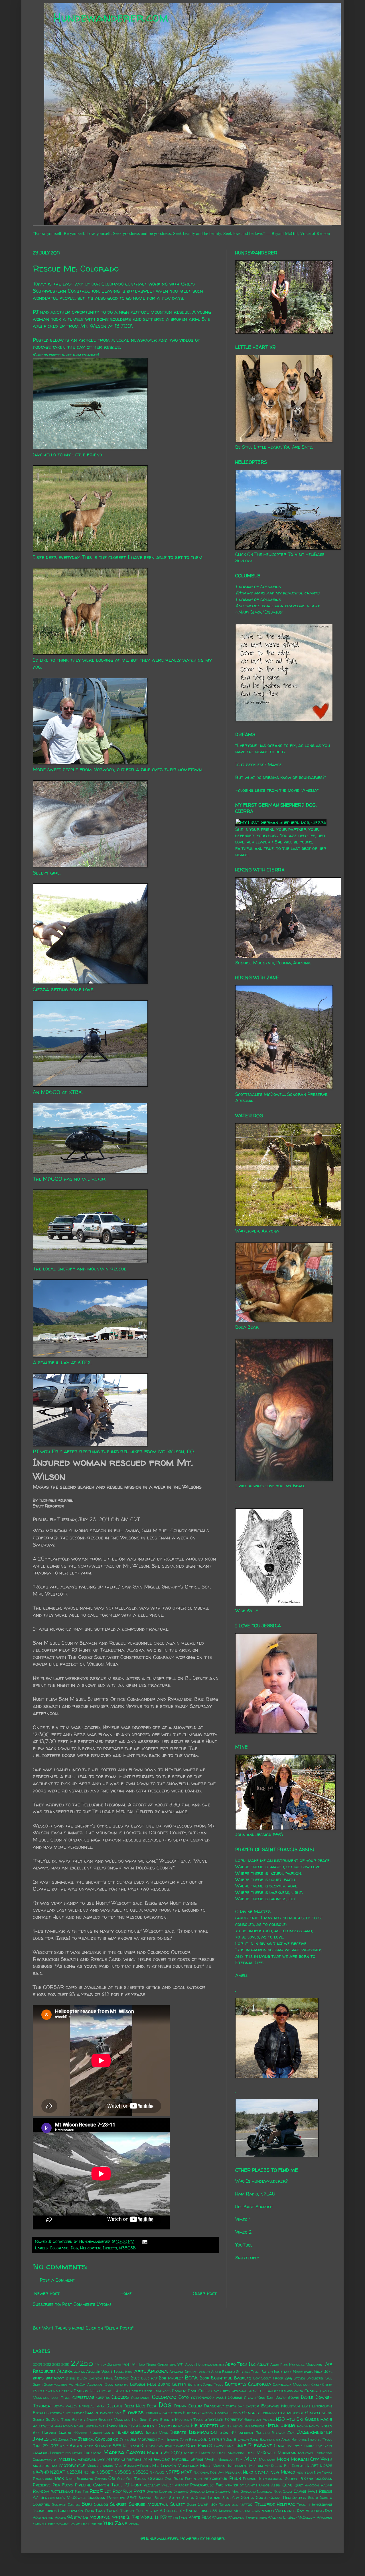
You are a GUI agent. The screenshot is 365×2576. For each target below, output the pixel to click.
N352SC (140, 2472)
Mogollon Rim (230, 2459)
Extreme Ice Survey (67, 2413)
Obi (112, 2478)
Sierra (188, 2498)
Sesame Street (168, 2498)
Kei (144, 2446)
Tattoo (246, 2504)
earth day (235, 2406)
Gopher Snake (85, 2420)
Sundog (101, 2504)
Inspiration (203, 2432)
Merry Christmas (124, 2459)
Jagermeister (315, 2432)
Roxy (117, 2491)
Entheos (41, 2413)
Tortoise (128, 2511)
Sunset (178, 2504)
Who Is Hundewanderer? (261, 2181)
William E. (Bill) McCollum (292, 2517)
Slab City (231, 2498)
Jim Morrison (143, 2439)
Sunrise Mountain (149, 2504)
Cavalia (179, 2391)
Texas (302, 2505)
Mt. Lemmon (164, 2466)
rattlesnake (62, 2491)
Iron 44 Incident (236, 2433)
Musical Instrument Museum (238, 2466)
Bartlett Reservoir (293, 2371)
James (41, 2439)
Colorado (59, 2248)
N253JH (74, 2472)
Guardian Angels (259, 2420)
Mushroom (188, 2466)
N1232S (326, 2466)
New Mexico (283, 2472)
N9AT (186, 2472)
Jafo (292, 2433)
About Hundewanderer (204, 2364)
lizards (41, 2452)
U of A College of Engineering (179, 2511)
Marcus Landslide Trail (205, 2453)
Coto (184, 2397)
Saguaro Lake (202, 2491)
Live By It (324, 2446)
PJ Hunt (133, 2485)
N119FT (313, 2466)
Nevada (262, 2472)
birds (38, 2378)
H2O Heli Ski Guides (297, 2419)
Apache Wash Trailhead (109, 2371)
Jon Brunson (238, 2440)
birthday (55, 2378)
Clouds (120, 2397)
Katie (88, 2446)
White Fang (178, 2517)
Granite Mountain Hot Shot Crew (128, 2420)
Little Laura (303, 2446)
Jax (54, 2439)
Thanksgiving (320, 2504)
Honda (303, 2426)
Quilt (299, 2485)
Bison (71, 2378)
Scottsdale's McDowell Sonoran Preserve (83, 2498)
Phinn (235, 2478)
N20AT (58, 2472)
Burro (164, 2384)
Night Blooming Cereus (86, 2479)
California (260, 2384)
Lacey (219, 2446)
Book (204, 2378)
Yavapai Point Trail (73, 2524)
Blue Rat (149, 2378)
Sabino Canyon (159, 2491)
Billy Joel (323, 2371)
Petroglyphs (215, 2478)
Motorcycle (72, 2465)
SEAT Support (140, 2498)
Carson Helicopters (93, 2391)
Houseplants (102, 2433)
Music (206, 2466)
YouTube (244, 2245)
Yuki (108, 2523)
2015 (65, 2364)
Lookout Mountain (66, 2453)
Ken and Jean (160, 2446)
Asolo (216, 2372)
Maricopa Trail (241, 2453)
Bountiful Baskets (231, 2378)
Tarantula (229, 2505)
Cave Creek (199, 2391)
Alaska (65, 2371)
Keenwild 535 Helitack (117, 2446)
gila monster (291, 2413)
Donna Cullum (188, 2406)
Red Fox (82, 2491)
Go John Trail (58, 2420)
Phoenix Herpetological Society (270, 2479)
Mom (250, 2459)
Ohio (121, 2479)
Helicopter (90, 2248)
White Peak (200, 2517)
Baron (267, 2372)
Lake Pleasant (253, 2445)
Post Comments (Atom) (87, 2304)
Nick (59, 2478)
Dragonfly (214, 2406)
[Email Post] (144, 2241)
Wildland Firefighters (248, 2517)
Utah (256, 2511)
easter (252, 2406)
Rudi (127, 2491)
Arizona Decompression (189, 2372)
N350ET (105, 2472)
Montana (267, 2459)
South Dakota (320, 2498)
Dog (74, 2248)
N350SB (127, 2248)
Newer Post (47, 2293)
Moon (283, 2459)
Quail (287, 2485)
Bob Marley (171, 2378)
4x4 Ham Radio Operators (153, 2364)
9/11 (180, 2364)
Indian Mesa (157, 2433)
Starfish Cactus (66, 2505)
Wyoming (325, 2517)
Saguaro (181, 2491)
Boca (191, 2377)
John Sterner (212, 2439)
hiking (288, 2425)
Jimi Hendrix (168, 2440)
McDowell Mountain (276, 2453)
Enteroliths (322, 2406)
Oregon (155, 2478)
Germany (269, 2413)
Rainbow (41, 2491)
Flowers (133, 2412)
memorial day (91, 2459)
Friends (191, 2413)
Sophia (247, 2498)
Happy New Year (122, 2426)
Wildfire (219, 2517)
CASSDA (121, 2391)
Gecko (236, 2413)
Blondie (121, 2378)
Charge (312, 2391)
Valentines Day (290, 2511)
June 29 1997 (46, 2446)
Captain (66, 2391)
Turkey (142, 2511)
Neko (248, 2472)
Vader (268, 2511)
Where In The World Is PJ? (139, 2517)
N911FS (173, 2472)
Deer (152, 2406)
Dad (270, 2398)
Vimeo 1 (243, 2219)
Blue (135, 2378)
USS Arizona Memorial (230, 2511)
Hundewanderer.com (110, 17)
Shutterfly (247, 2258)
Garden (207, 2413)
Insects (110, 2248)
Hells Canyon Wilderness (242, 2426)
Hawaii (184, 2426)
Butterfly (236, 2384)
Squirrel (41, 2504)
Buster (179, 2384)
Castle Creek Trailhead (150, 2391)
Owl (168, 2479)
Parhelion (193, 2479)
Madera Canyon (124, 2452)
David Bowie (287, 2397)
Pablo (178, 2479)
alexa (79, 2371)
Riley (106, 2491)
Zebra (134, 2524)
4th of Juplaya (108, 2364)
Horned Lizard (56, 2433)
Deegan (114, 2406)
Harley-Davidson (158, 2426)
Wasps (60, 2517)
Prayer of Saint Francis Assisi (253, 2485)
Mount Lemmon (100, 2466)
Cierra (103, 2397)
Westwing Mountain (89, 2517)
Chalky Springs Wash (285, 2391)
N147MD (41, 2472)
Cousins (235, 2397)
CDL (261, 2391)
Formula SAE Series (164, 2413)
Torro (112, 2511)
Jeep (73, 2440)
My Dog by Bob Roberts (285, 2466)
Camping (50, 2391)
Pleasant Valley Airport (166, 2485)
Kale (64, 2446)
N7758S (157, 2472)
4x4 (126, 2364)
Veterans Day (319, 2511)
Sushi (191, 2505)
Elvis (306, 2406)
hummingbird (130, 2432)
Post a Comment (57, 2280)
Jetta (124, 2440)
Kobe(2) (205, 2446)
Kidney (179, 2446)
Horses (80, 2433)
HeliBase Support (254, 2207)
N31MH (89, 2472)
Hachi (326, 2419)
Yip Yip (97, 2524)
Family (92, 2413)
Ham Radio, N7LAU (255, 2194)
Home (126, 2293)
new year (305, 2472)
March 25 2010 (165, 2452)
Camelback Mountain (291, 2384)
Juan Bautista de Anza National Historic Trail (291, 2440)
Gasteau (222, 2413)
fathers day (110, 2413)
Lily (288, 2446)
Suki (87, 2504)
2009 (37, 2364)
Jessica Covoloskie (98, 2439)
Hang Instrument (89, 2426)
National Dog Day (209, 2472)
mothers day (45, 2466)
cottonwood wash (208, 2397)
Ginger (313, 2413)
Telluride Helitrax (275, 2504)
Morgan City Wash (312, 2459)
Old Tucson (136, 2479)
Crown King (255, 2398)
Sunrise (118, 2504)
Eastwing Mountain (280, 2406)
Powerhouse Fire (207, 2485)
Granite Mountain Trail (182, 2420)
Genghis (251, 2413)
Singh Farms (208, 2498)
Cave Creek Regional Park (234, 2391)
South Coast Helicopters (281, 2498)
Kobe (191, 2446)
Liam (279, 2446)
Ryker (139, 2491)
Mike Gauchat (157, 2459)
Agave (263, 2364)
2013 (56, 2364)
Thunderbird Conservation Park (63, 2511)
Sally (288, 2491)
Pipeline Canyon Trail (99, 2485)
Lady (229, 2446)
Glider (38, 2420)
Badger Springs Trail (241, 2372)
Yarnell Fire (44, 2524)
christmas (83, 2397)
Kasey (76, 2446)
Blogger (215, 2538)
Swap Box (208, 2504)
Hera (272, 2425)
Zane (121, 2523)
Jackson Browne (271, 2433)
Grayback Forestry (224, 2419)
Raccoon (312, 2485)
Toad (100, 2511)
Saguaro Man (227, 2491)
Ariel (140, 2371)
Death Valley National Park (79, 2406)
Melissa (67, 2459)
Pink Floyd (63, 2485)
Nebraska (234, 2472)
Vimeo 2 (243, 2232)
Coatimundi (141, 2398)
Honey (314, 2426)
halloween (43, 2426)
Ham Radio (64, 2426)
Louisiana (93, 2453)
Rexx (94, 2491)
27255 (82, 2363)
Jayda (63, 2440)
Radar (327, 2485)
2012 (47, 2364)
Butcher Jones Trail (206, 2384)
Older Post (205, 2293)
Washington (43, 2517)
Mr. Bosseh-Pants (133, 2466)
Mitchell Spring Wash (194, 2459)
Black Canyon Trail (95, 2378)
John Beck (189, 2440)
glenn (327, 2413)
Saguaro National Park (261, 2491)
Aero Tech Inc (240, 2364)
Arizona (157, 2371)
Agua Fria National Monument (297, 2364)
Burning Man (143, 2384)
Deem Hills (135, 2406)
